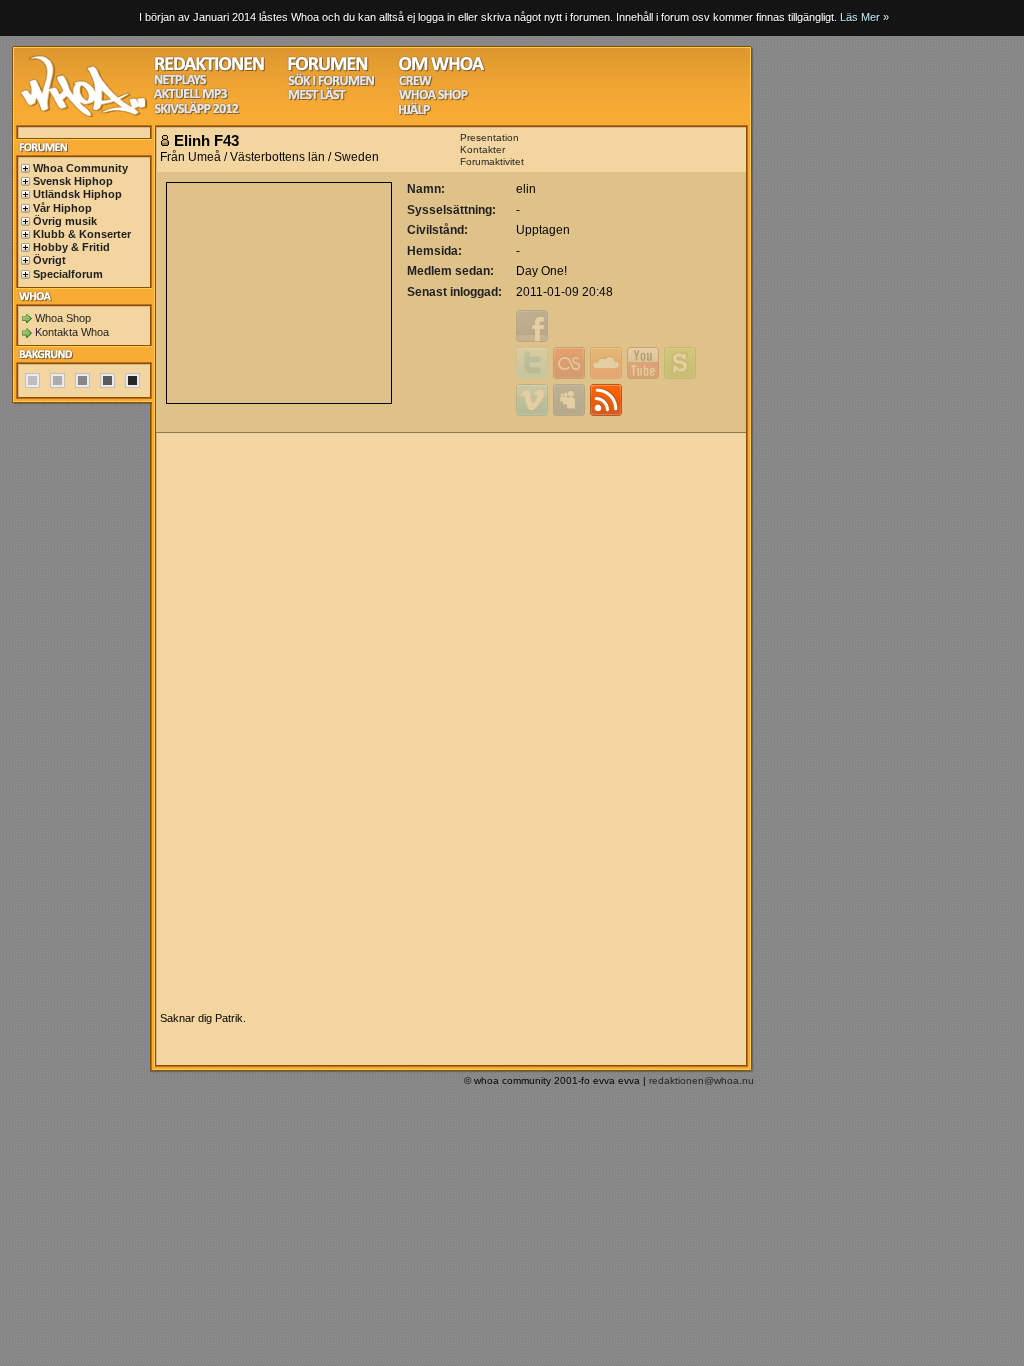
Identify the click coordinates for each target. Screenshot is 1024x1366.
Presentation (489, 137)
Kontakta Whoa (72, 332)
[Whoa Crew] (415, 83)
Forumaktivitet (492, 161)
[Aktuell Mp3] (191, 96)
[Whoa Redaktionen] (209, 68)
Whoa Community (80, 168)
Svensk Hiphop (73, 181)
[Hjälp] (414, 112)
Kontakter (482, 149)
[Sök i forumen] (331, 83)
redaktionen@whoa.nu (701, 1080)
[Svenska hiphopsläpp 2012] (196, 111)
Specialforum (68, 274)
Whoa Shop (63, 318)
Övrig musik (65, 221)
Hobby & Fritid (71, 247)
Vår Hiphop (62, 208)
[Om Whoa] (441, 68)
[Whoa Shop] (433, 97)
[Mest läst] (317, 97)
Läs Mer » (864, 17)
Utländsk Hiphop (77, 194)
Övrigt (49, 260)
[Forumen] (328, 68)
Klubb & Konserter (82, 234)
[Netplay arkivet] (180, 82)
